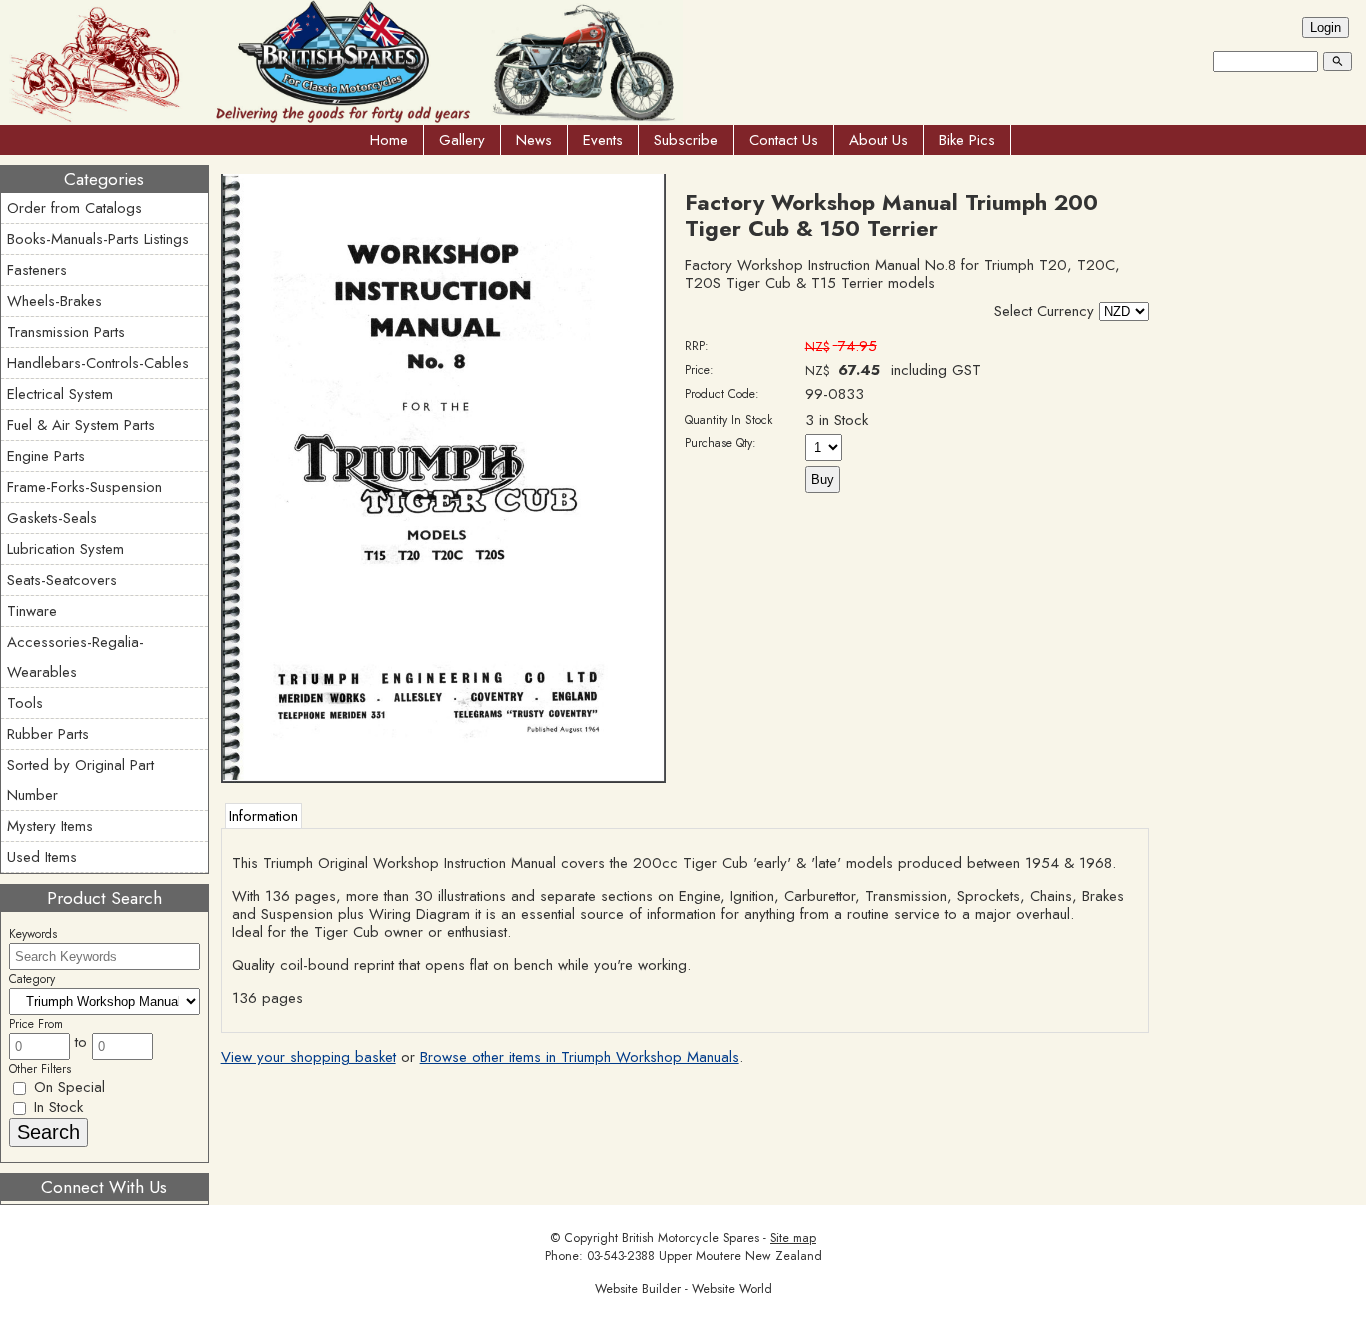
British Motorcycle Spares (690, 1238)
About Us (878, 140)
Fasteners (37, 270)
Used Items (42, 857)
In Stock (56, 1107)
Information (263, 816)
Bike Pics (967, 140)
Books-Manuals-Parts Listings (98, 239)
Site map (793, 1238)
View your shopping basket (308, 1057)
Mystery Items (50, 826)
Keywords (33, 934)
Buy (822, 479)
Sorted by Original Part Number (80, 780)
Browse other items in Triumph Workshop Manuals (579, 1057)
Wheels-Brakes (54, 301)
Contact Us (783, 140)
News (534, 140)
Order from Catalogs (74, 208)
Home (389, 140)
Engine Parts (46, 456)
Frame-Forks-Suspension (84, 487)
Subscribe (686, 140)
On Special (67, 1087)
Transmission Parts (66, 332)
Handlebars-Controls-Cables (98, 363)
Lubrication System (65, 549)
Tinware (32, 611)
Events (603, 140)
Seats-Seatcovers (62, 580)
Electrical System (60, 394)
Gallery (462, 140)
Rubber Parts (48, 734)
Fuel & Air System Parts (81, 425)
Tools (25, 703)
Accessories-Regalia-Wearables (75, 657)
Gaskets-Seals (52, 518)
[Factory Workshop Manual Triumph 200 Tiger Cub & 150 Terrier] (444, 778)
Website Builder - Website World (683, 1289)
